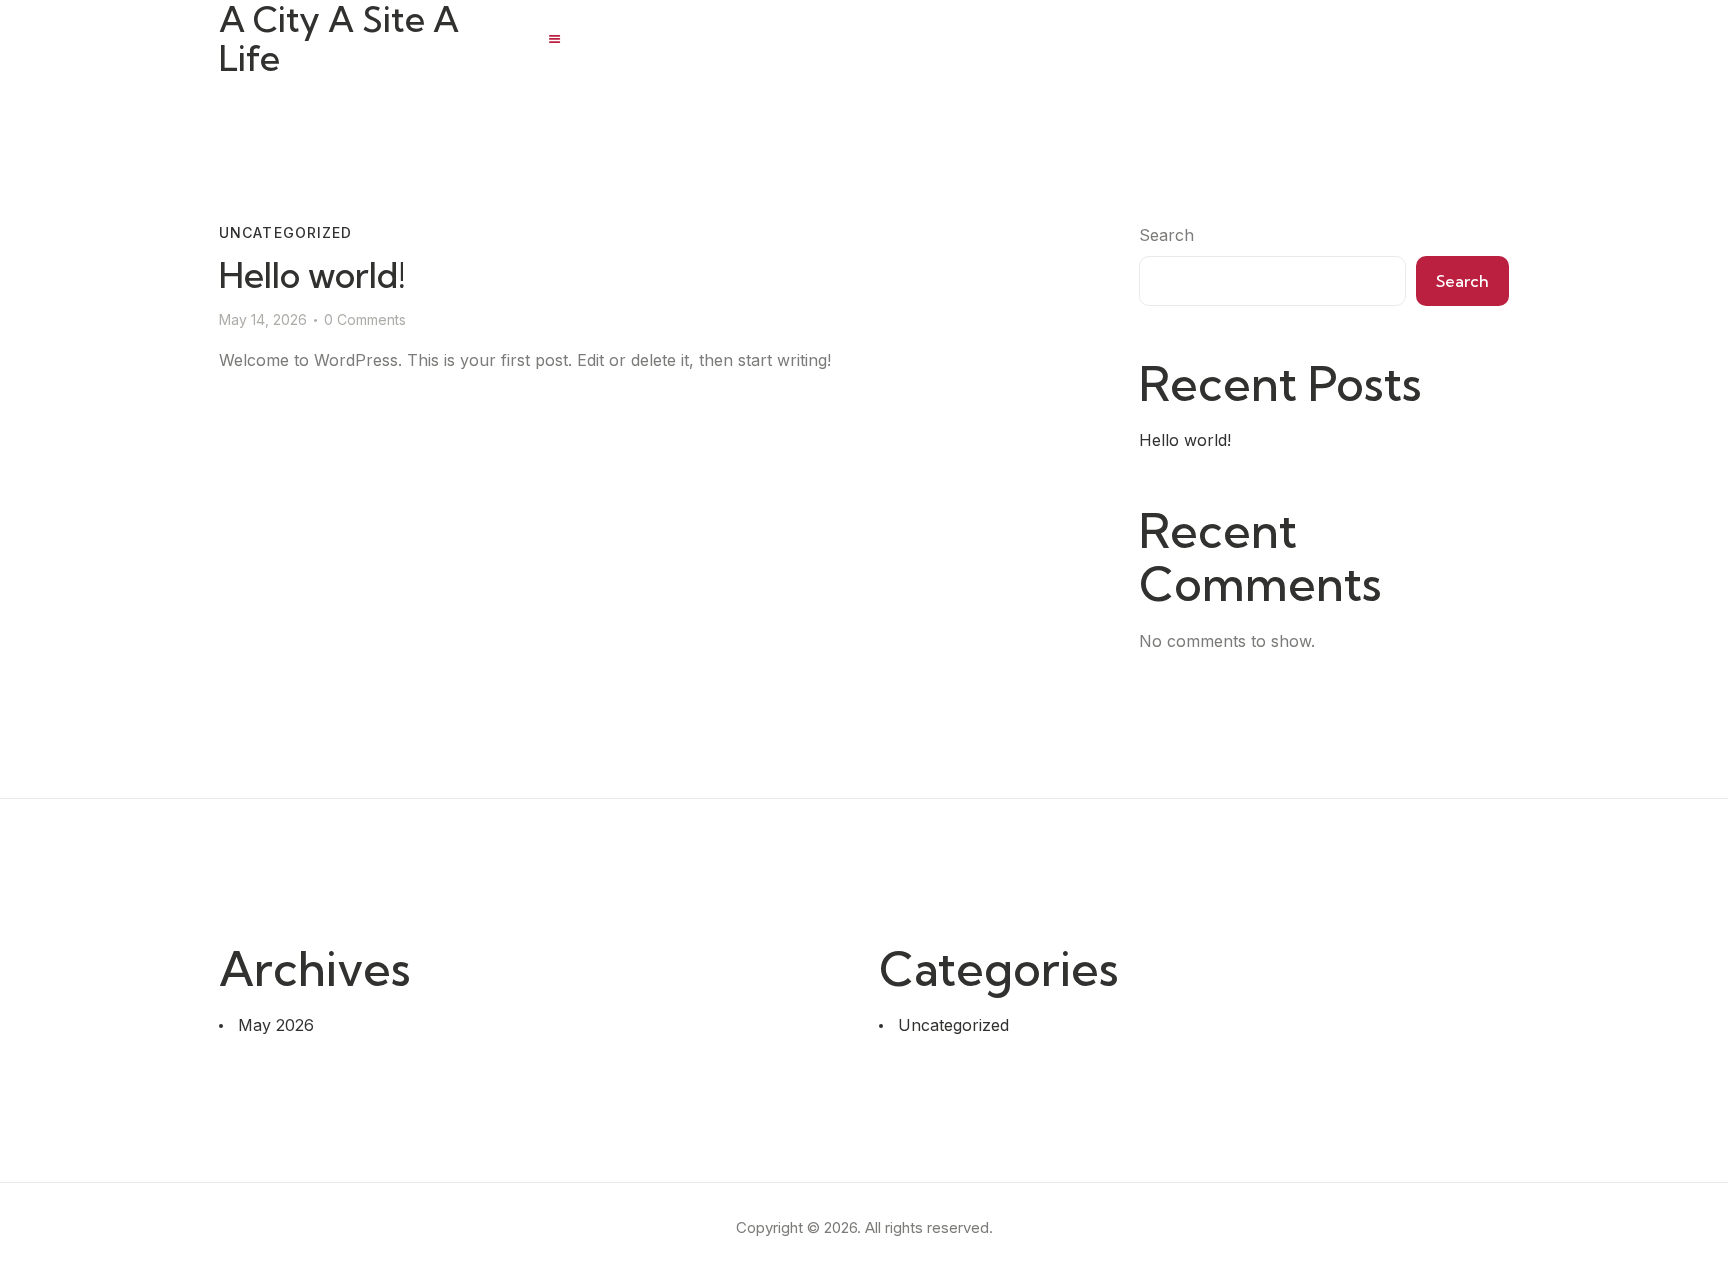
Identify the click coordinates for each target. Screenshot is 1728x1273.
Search (1166, 235)
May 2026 (276, 1025)
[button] (554, 39)
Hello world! (312, 275)
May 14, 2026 (263, 319)
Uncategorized (286, 232)
